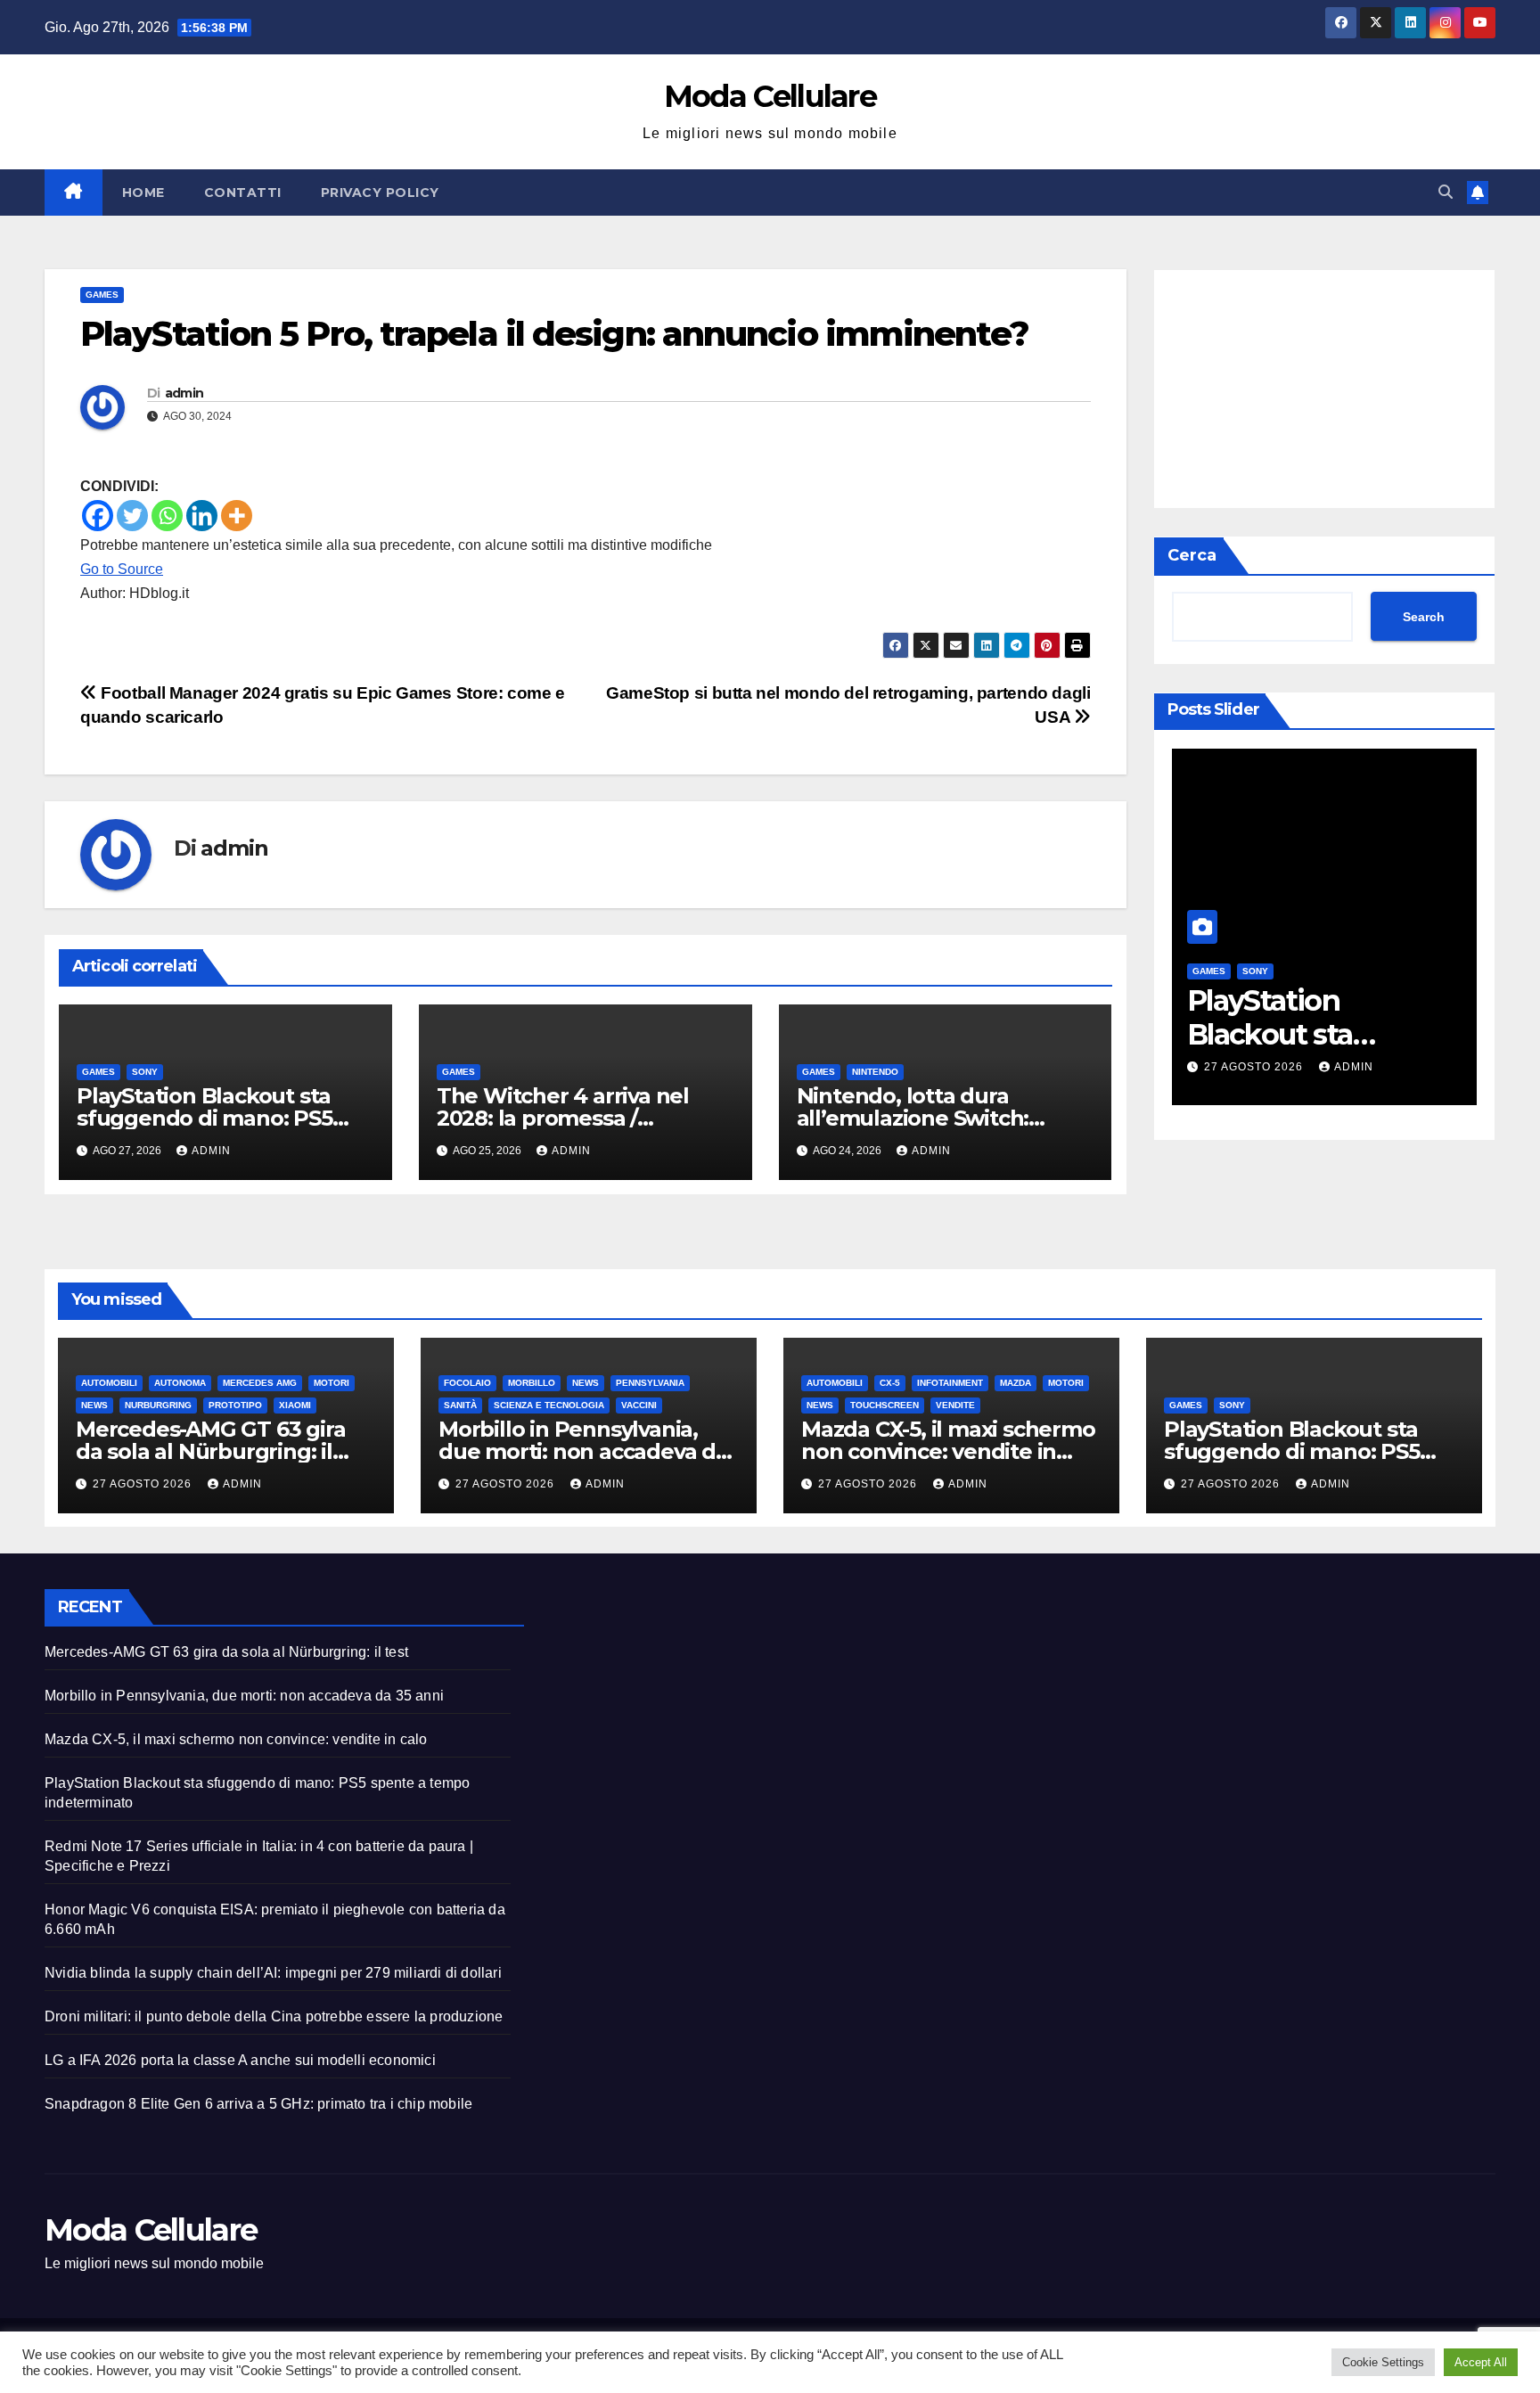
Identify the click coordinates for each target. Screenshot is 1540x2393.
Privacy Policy (380, 193)
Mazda (1016, 1383)
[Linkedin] (202, 516)
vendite (955, 1405)
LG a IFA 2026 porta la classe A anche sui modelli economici (240, 2060)
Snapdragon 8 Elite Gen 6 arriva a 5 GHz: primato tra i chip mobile (258, 2104)
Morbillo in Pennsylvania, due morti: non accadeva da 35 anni (583, 1451)
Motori (332, 1383)
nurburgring (158, 1405)
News (94, 1405)
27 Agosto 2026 (1255, 1067)
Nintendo (875, 1072)
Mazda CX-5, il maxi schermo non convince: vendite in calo (948, 1451)
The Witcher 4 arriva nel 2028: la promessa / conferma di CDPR (563, 1118)
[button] (1446, 192)
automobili (109, 1383)
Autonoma (180, 1383)
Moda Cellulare (770, 96)
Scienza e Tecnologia (549, 1405)
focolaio (467, 1383)
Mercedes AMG (260, 1383)
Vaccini (639, 1405)
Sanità (460, 1405)
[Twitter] (132, 516)
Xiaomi (295, 1405)
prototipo (235, 1405)
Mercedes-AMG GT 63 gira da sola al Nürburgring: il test (210, 1451)
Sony (145, 1072)
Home (143, 193)
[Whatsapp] (167, 516)
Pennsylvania (650, 1383)
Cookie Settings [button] (1383, 2362)
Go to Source (122, 569)
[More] (237, 516)
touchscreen (885, 1405)
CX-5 (890, 1383)
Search (1424, 617)
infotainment (950, 1383)
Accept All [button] (1481, 2362)
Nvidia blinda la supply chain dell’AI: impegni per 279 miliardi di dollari (273, 1973)
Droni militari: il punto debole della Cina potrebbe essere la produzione (274, 2016)
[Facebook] (98, 516)
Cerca (1192, 555)
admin (184, 393)
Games (102, 295)
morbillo (532, 1383)
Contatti (243, 193)
